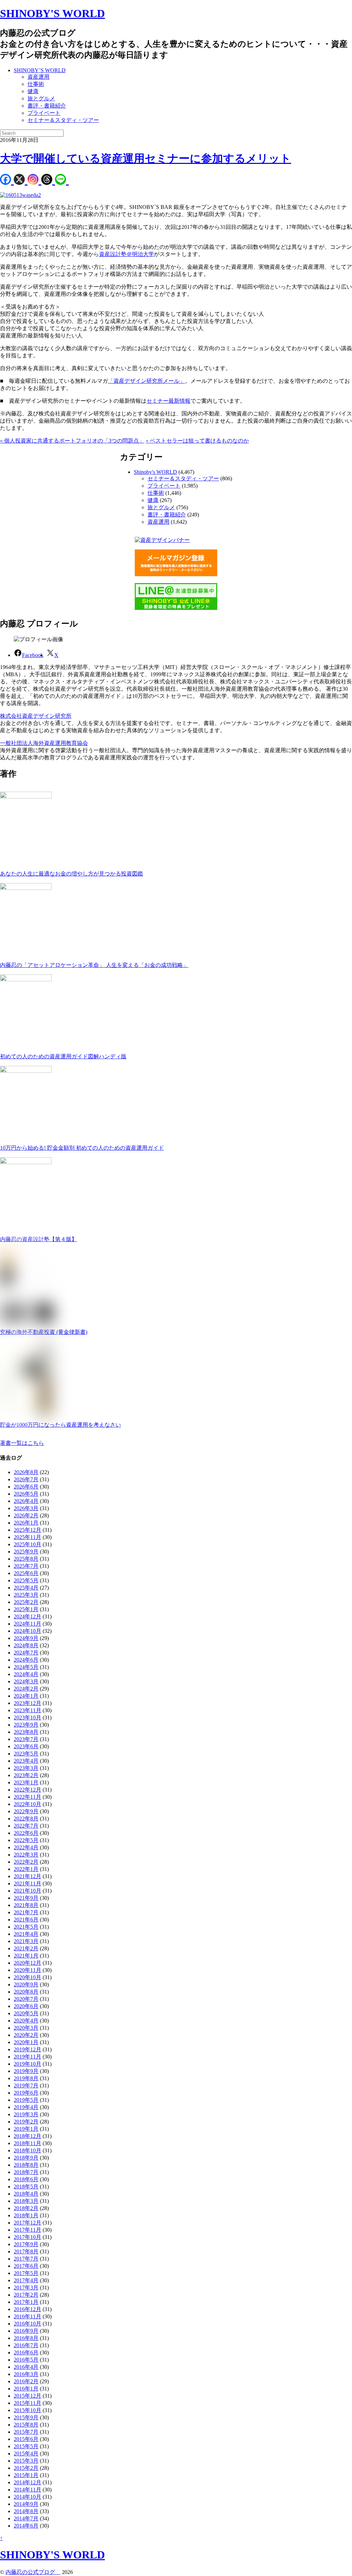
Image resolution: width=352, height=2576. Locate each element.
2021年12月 (27, 1876)
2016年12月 (27, 2309)
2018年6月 (26, 2179)
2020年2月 (26, 2035)
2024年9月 (26, 1638)
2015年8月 (26, 2425)
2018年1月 (26, 2215)
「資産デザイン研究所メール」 (146, 381)
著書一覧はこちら (22, 1443)
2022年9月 (26, 1811)
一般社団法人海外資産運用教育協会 (44, 743)
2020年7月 (26, 1999)
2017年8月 (26, 2251)
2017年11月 (27, 2230)
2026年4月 (26, 1501)
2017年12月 (27, 2223)
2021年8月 (26, 1905)
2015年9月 (26, 2417)
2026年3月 (26, 1508)
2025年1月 (26, 1609)
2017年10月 (27, 2237)
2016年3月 (26, 2374)
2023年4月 (26, 1761)
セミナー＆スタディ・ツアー (63, 120)
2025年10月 (27, 1544)
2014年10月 (27, 2497)
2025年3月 (26, 1595)
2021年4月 (26, 1934)
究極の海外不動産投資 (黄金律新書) (44, 1332)
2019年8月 (26, 2078)
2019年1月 (26, 2129)
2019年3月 (26, 2114)
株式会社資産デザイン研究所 (36, 716)
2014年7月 (26, 2518)
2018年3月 (26, 2201)
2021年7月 (26, 1912)
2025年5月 (26, 1580)
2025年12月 (27, 1530)
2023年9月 (26, 1725)
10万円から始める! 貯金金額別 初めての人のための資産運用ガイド (82, 1148)
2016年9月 (26, 2331)
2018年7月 (26, 2172)
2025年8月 (26, 1559)
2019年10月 (27, 2064)
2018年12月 (27, 2136)
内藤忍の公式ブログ (33, 2572)
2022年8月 (26, 1819)
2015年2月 (26, 2468)
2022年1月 (26, 1869)
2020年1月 (26, 2042)
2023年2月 (26, 1775)
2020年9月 (26, 1984)
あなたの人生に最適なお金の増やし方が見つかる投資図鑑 (71, 874)
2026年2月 (26, 1515)
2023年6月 (26, 1746)
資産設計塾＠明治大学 (126, 254)
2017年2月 (26, 2295)
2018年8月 (26, 2165)
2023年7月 (26, 1739)
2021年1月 (26, 1956)
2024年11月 (27, 1624)
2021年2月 (26, 1948)
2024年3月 (26, 1681)
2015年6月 (26, 2439)
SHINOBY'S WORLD (52, 13)
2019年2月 (26, 2122)
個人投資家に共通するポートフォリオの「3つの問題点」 (72, 441)
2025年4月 (26, 1588)
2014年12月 (27, 2482)
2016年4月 (26, 2367)
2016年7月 (26, 2345)
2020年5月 (26, 2013)
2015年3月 (26, 2461)
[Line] (62, 180)
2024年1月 (26, 1696)
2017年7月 (26, 2259)
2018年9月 (26, 2158)
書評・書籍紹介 (47, 106)
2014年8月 (26, 2511)
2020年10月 (27, 1977)
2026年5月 (26, 1494)
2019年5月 (26, 2100)
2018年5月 (26, 2187)
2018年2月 (26, 2208)
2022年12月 (27, 1790)
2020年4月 (26, 2021)
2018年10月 (27, 2150)
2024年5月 (26, 1667)
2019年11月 (27, 2057)
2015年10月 (27, 2410)
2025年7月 (26, 1566)
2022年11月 (27, 1797)
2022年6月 (26, 1833)
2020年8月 (26, 1992)
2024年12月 (27, 1616)
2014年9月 (26, 2504)
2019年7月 (26, 2086)
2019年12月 (27, 2049)
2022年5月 (26, 1840)
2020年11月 (27, 1970)
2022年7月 (26, 1826)
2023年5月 (26, 1754)
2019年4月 (26, 2107)
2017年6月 (26, 2266)
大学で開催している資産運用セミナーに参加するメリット (146, 158)
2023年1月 (26, 1782)
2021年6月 (26, 1920)
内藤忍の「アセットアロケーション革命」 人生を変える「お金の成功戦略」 (94, 965)
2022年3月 (26, 1855)
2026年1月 (26, 1523)
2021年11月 (27, 1883)
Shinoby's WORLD (155, 472)
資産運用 (38, 77)
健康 (33, 91)
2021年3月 (26, 1941)
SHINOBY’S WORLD (40, 70)
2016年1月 (26, 2389)
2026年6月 (26, 1487)
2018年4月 (26, 2194)
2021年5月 (26, 1927)
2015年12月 (27, 2396)
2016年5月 (26, 2360)
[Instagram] (34, 180)
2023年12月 (27, 1703)
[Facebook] (7, 180)
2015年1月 (26, 2475)
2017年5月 (26, 2273)
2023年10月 (27, 1718)
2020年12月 (27, 1963)
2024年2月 (26, 1689)
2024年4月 (26, 1674)
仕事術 (36, 84)
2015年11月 (27, 2403)
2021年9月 (26, 1898)
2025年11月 (27, 1537)
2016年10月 (27, 2324)
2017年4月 (26, 2280)
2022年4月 (26, 1847)
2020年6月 (26, 2006)
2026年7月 (26, 1479)
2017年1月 (26, 2302)
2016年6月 (26, 2352)
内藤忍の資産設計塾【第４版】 (38, 1239)
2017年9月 (26, 2244)
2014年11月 (27, 2490)
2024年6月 (26, 1660)
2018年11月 (27, 2143)
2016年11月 (27, 2316)
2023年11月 (27, 1710)
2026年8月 (26, 1472)
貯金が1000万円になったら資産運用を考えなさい (60, 1425)
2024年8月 (26, 1645)
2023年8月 (26, 1732)
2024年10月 (27, 1631)
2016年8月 (26, 2338)
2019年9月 (26, 2071)
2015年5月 (26, 2446)
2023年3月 (26, 1768)
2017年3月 (26, 2288)
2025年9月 (26, 1552)
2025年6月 (26, 1573)
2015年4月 (26, 2454)
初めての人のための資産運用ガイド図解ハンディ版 (63, 1056)
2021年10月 (27, 1891)
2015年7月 (26, 2432)
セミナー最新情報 (168, 401)
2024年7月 (26, 1653)
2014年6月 (26, 2526)
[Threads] (48, 180)
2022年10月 (27, 1804)
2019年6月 (26, 2093)
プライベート (44, 113)
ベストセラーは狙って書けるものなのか (197, 441)
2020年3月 (26, 2028)
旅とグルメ (41, 98)
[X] (21, 180)
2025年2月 (26, 1602)
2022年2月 (26, 1862)
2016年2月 (26, 2381)
